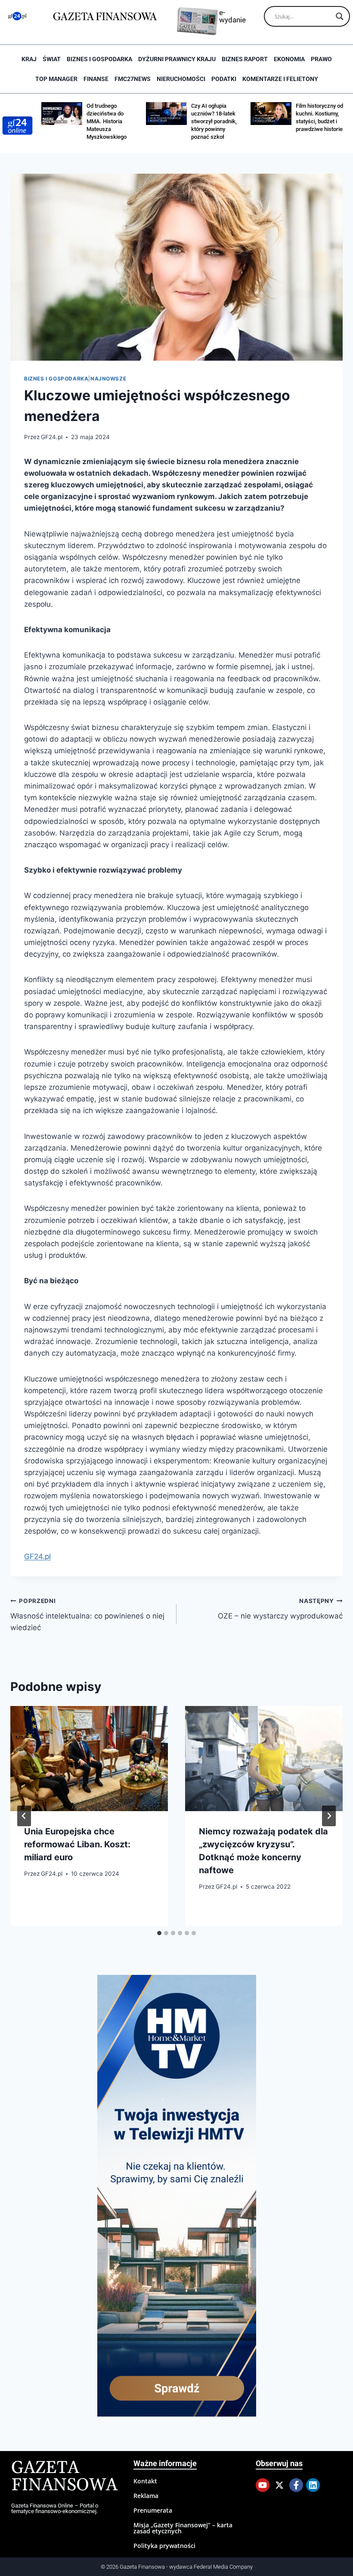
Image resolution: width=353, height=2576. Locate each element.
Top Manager (56, 79)
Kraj (29, 59)
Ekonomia (289, 59)
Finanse (96, 79)
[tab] (159, 1933)
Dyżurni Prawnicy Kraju (177, 59)
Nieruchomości (181, 79)
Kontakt (145, 2481)
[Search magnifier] (340, 16)
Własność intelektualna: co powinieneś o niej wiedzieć (87, 1615)
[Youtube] (263, 2485)
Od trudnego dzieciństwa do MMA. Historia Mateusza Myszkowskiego (107, 121)
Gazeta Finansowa (64, 2477)
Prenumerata (153, 2510)
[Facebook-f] (296, 2485)
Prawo (321, 59)
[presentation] (89, 1759)
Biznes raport (245, 59)
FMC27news (133, 79)
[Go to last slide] (24, 1816)
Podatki (224, 79)
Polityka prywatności (164, 2546)
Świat (52, 59)
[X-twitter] (279, 2485)
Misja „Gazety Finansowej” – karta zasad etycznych (183, 2528)
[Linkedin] (313, 2485)
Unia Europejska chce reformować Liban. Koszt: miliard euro (77, 1844)
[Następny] (329, 1816)
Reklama (146, 2496)
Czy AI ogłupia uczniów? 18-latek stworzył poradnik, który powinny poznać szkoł (214, 121)
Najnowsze (108, 379)
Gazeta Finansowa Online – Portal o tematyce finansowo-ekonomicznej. (55, 2508)
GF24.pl (52, 437)
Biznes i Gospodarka (99, 59)
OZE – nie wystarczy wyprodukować (280, 1609)
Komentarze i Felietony (280, 79)
